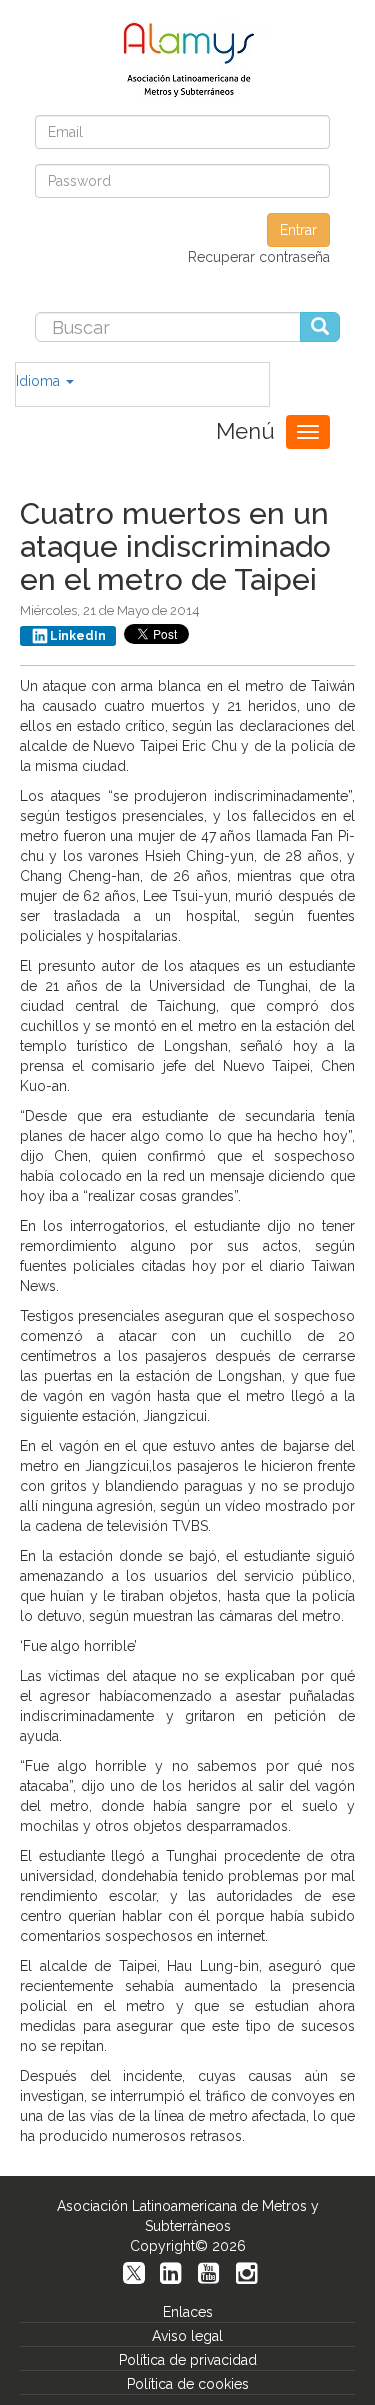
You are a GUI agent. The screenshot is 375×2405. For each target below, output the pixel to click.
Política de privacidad (188, 2360)
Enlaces (188, 2312)
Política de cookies (188, 2384)
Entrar (298, 230)
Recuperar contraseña (259, 257)
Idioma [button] (40, 381)
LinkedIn (78, 636)
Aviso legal (187, 2336)
